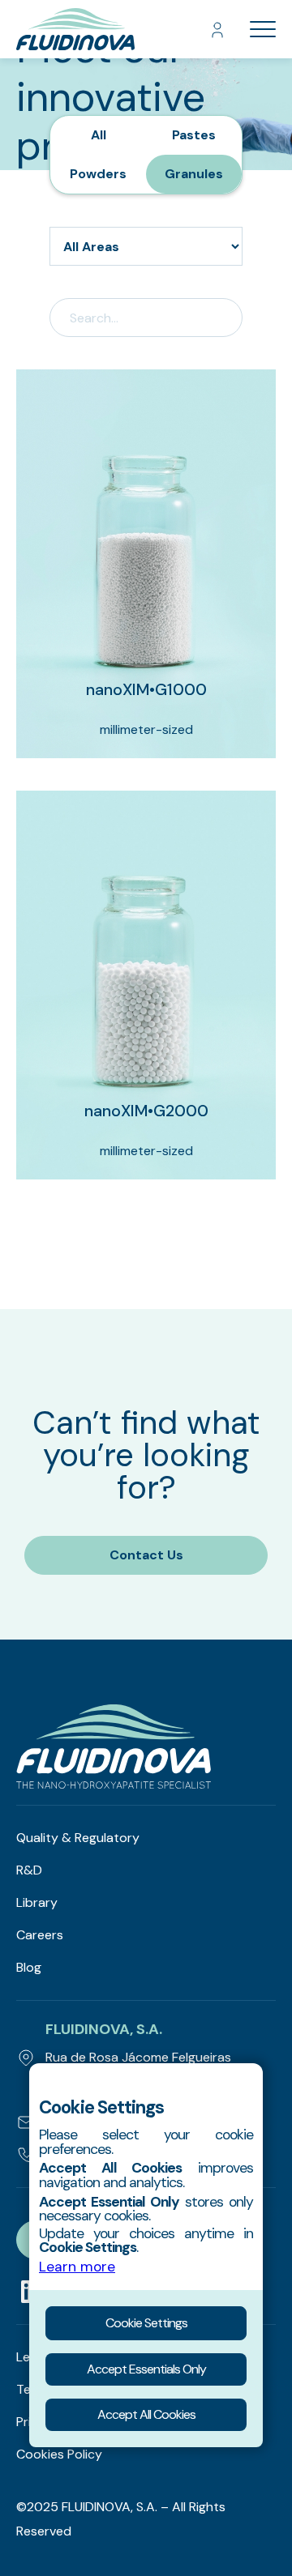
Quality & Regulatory (78, 1838)
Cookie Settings (146, 2323)
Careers (40, 1935)
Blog (29, 1967)
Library (37, 1902)
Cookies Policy (59, 2454)
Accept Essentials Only (146, 2369)
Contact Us (146, 1555)
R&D (29, 1870)
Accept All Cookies (146, 2414)
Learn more (77, 2267)
